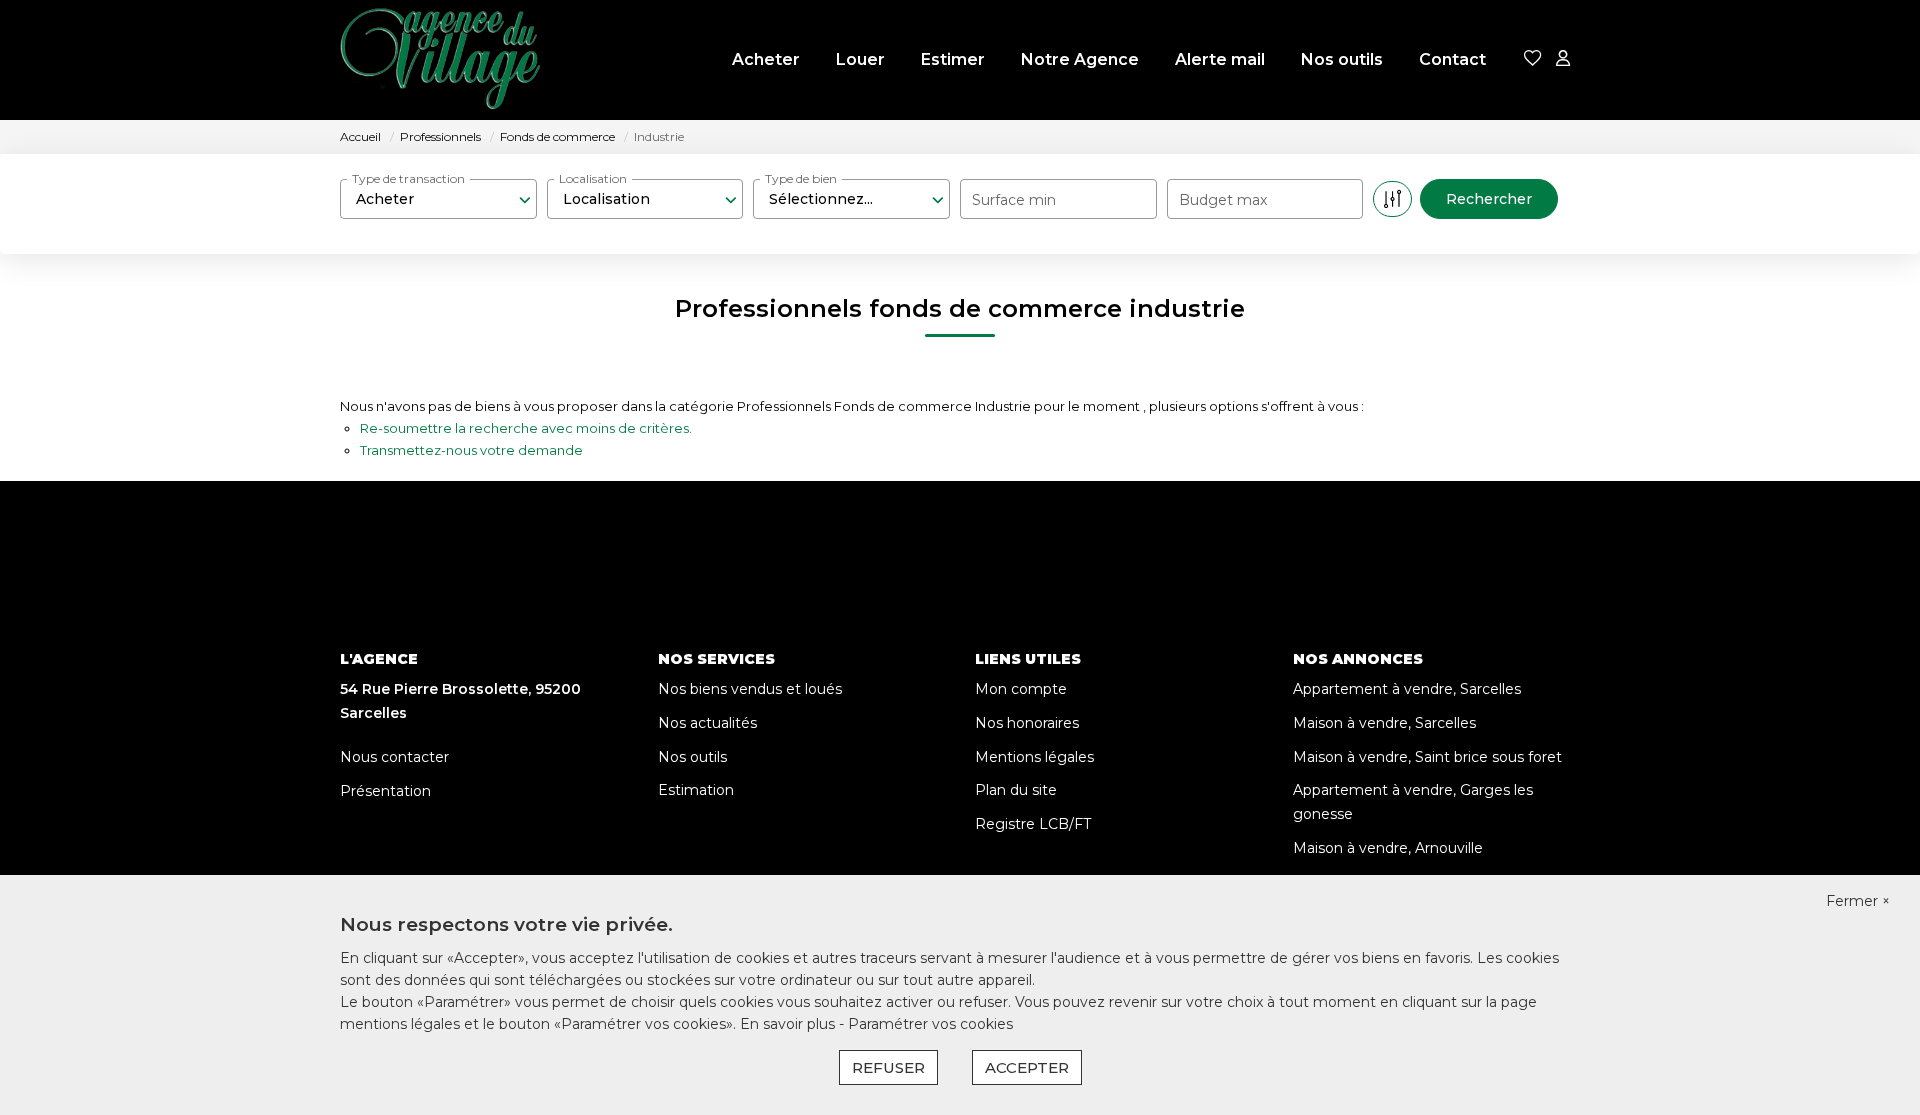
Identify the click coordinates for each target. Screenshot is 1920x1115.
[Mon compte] (1563, 59)
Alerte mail (1220, 59)
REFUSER (888, 1067)
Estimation (696, 790)
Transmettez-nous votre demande (471, 450)
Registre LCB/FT (1033, 824)
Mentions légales (1034, 757)
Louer (860, 59)
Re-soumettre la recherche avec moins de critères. (526, 428)
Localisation (593, 178)
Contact (1452, 59)
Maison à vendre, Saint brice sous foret (1427, 757)
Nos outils (1342, 59)
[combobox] (438, 199)
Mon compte (1021, 689)
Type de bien (801, 178)
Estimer (953, 59)
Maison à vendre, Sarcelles (1384, 723)
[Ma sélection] (1533, 59)
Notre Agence (1080, 59)
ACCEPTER (1027, 1067)
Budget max (1223, 200)
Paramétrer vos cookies (930, 1024)
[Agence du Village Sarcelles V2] (440, 60)
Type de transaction (408, 178)
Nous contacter (394, 757)
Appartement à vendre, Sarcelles (1407, 689)
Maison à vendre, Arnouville (1388, 848)
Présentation (385, 791)
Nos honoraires (1027, 723)
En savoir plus (789, 1024)
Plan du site (1016, 790)
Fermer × (1858, 901)
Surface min (1014, 200)
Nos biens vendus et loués (750, 689)
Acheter (766, 59)
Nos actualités (707, 723)
